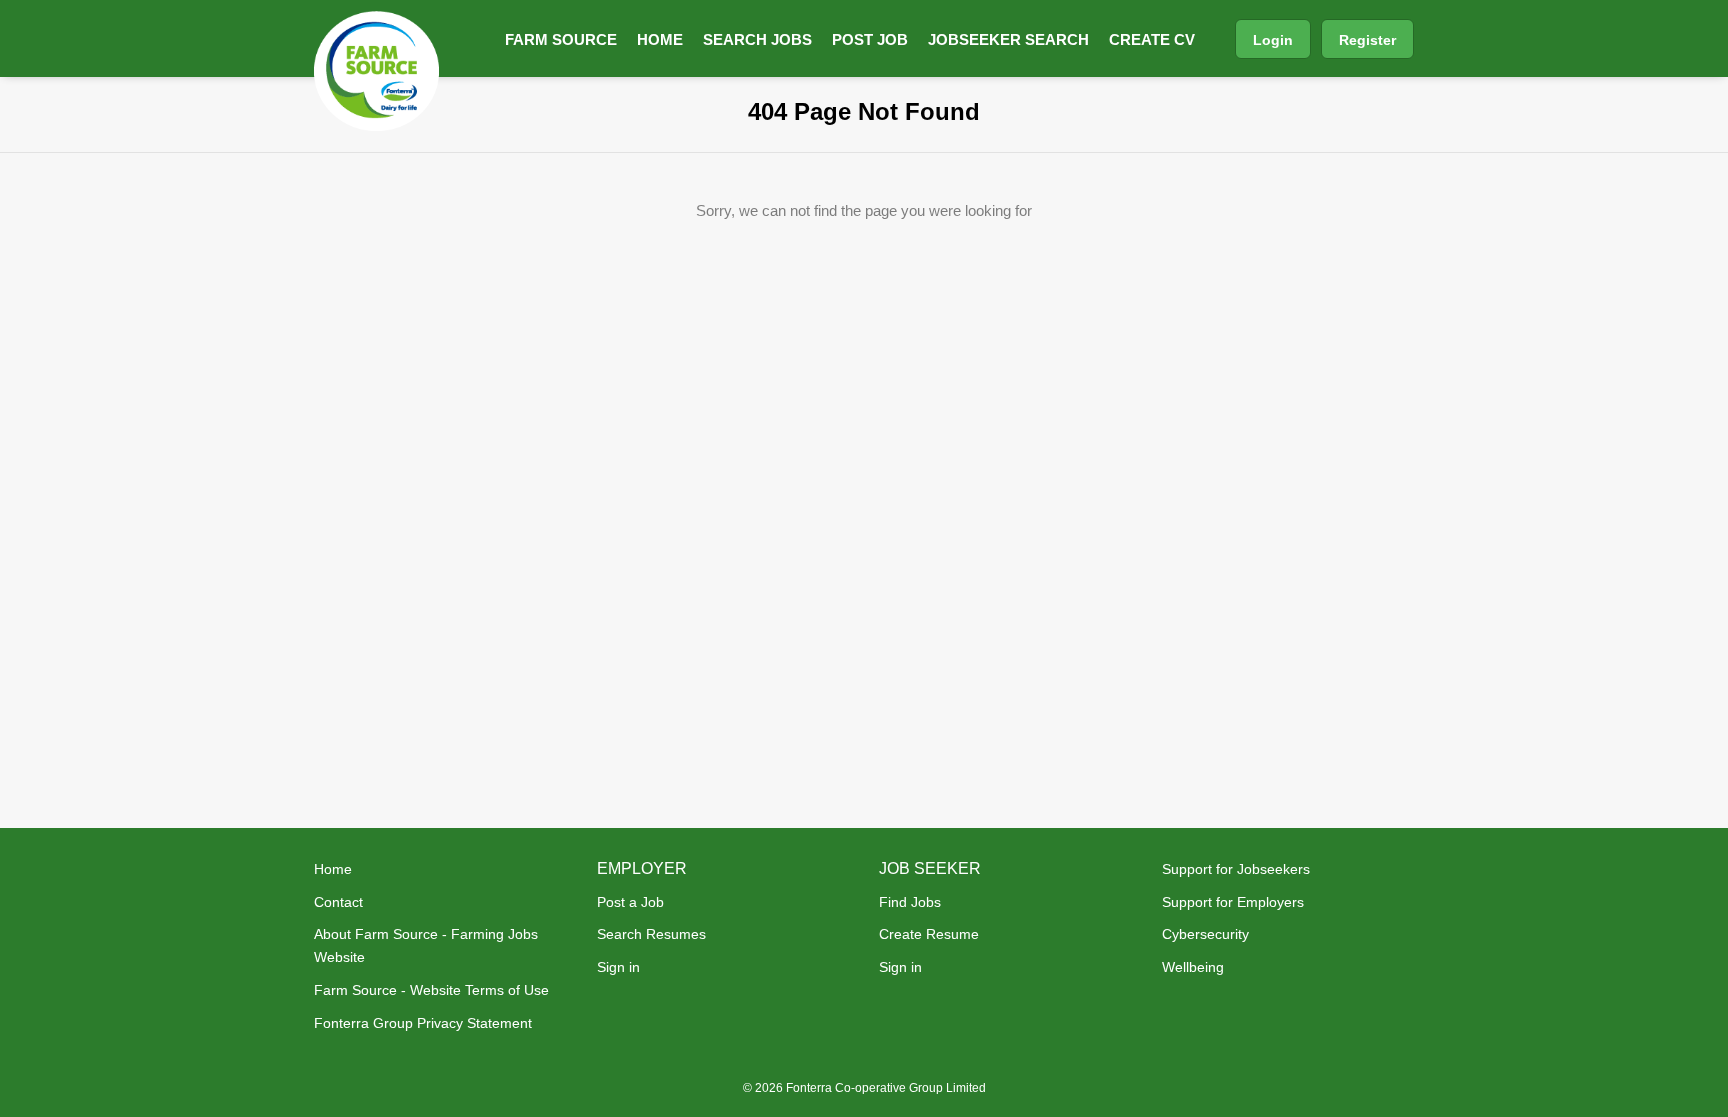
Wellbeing (1193, 967)
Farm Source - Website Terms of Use (431, 990)
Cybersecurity (1205, 934)
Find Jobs (910, 902)
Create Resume (929, 934)
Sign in (618, 967)
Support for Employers (1233, 902)
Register (1367, 40)
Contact (338, 902)
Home (333, 869)
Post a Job (630, 902)
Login (1273, 40)
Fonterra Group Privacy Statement (423, 1023)
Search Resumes (651, 934)
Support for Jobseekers (1236, 869)
